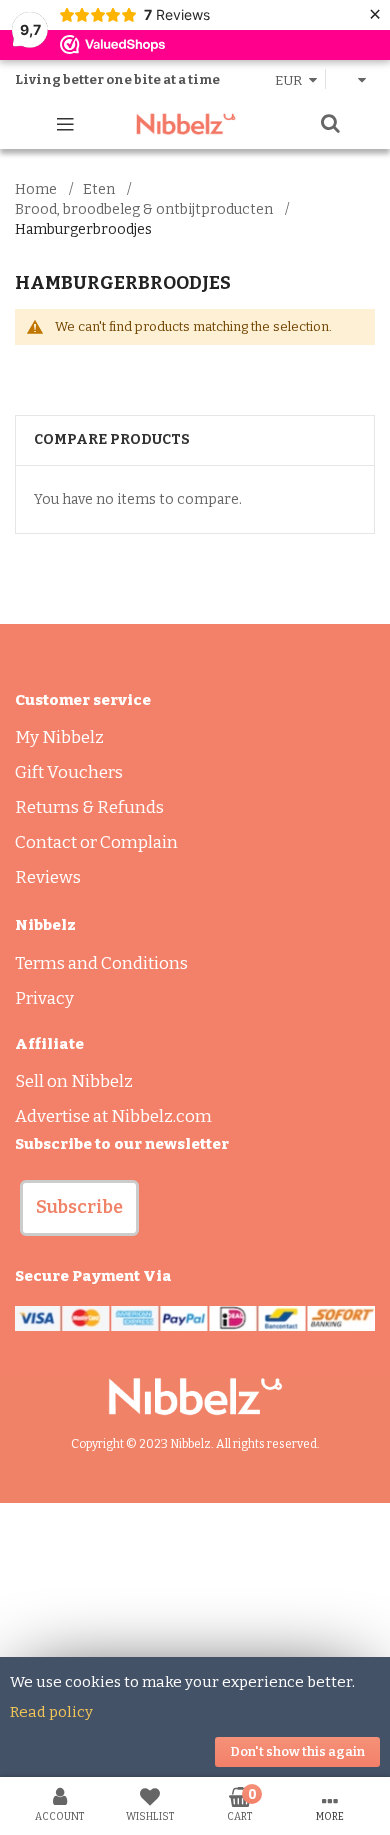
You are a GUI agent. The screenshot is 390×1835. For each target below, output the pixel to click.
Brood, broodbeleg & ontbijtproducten (144, 209)
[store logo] (186, 124)
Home (36, 189)
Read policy (51, 1712)
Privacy (44, 998)
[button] (79, 1208)
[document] (195, 1717)
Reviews (48, 877)
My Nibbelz (59, 737)
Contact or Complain (96, 842)
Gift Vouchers (69, 772)
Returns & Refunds (89, 807)
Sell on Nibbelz (74, 1081)
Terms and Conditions (101, 963)
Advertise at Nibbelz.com (113, 1116)
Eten (99, 189)
